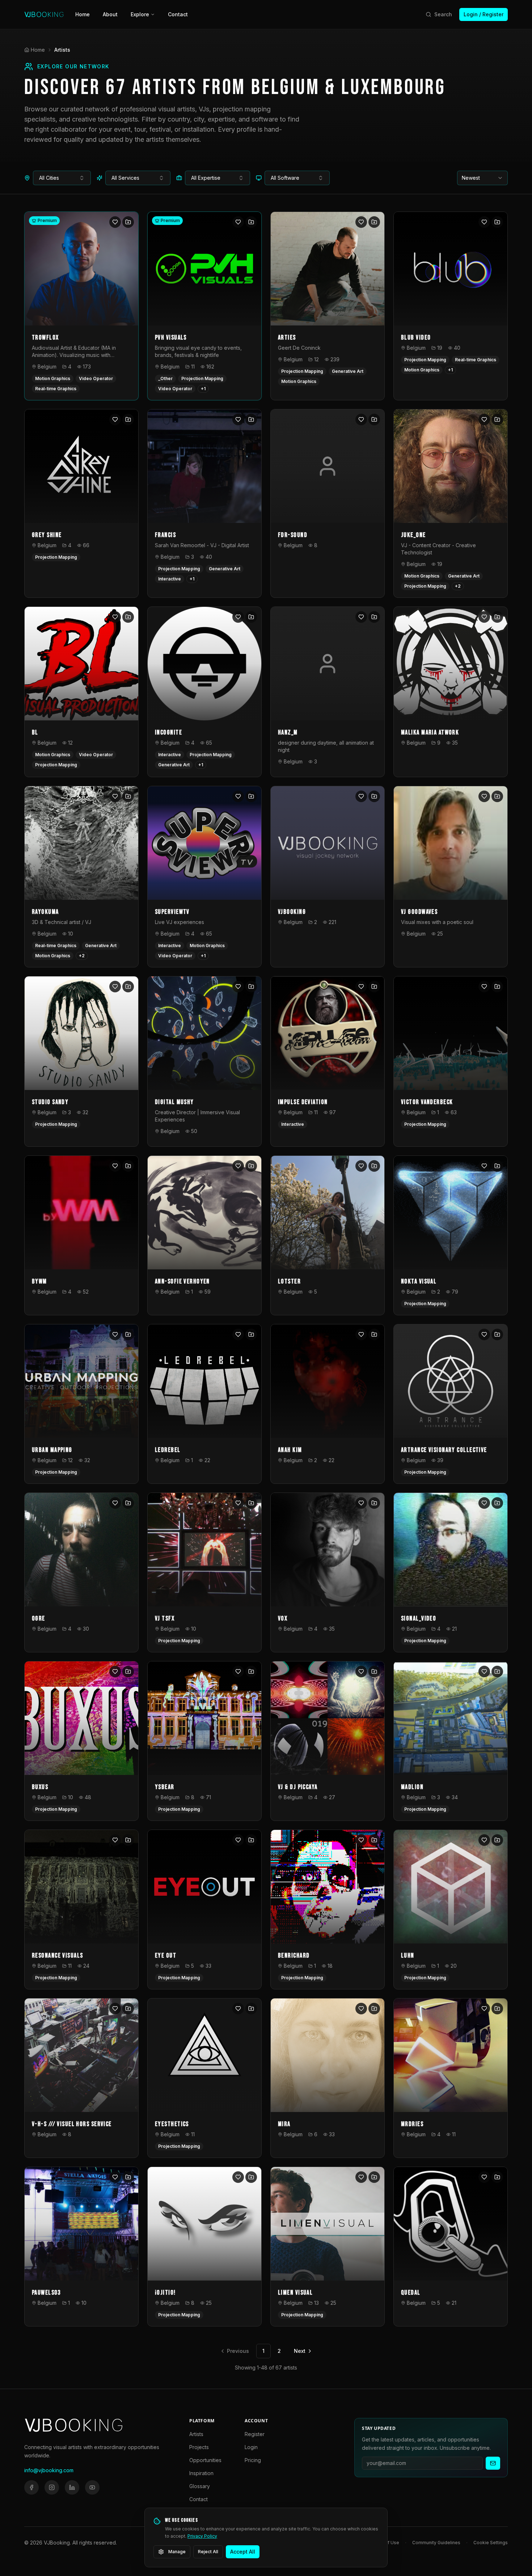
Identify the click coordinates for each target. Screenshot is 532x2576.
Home (83, 14)
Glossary (200, 2486)
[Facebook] (31, 2487)
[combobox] (62, 178)
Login (251, 2447)
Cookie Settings (491, 2543)
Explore (140, 14)
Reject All (208, 2552)
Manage (177, 2552)
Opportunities (205, 2460)
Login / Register (484, 14)
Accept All (243, 2552)
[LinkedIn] (72, 2487)
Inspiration (201, 2473)
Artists (196, 2434)
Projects (199, 2447)
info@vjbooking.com (49, 2470)
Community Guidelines (436, 2543)
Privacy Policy (202, 2536)
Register (255, 2434)
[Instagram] (52, 2487)
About (110, 14)
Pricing (253, 2460)
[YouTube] (92, 2487)
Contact (178, 14)
